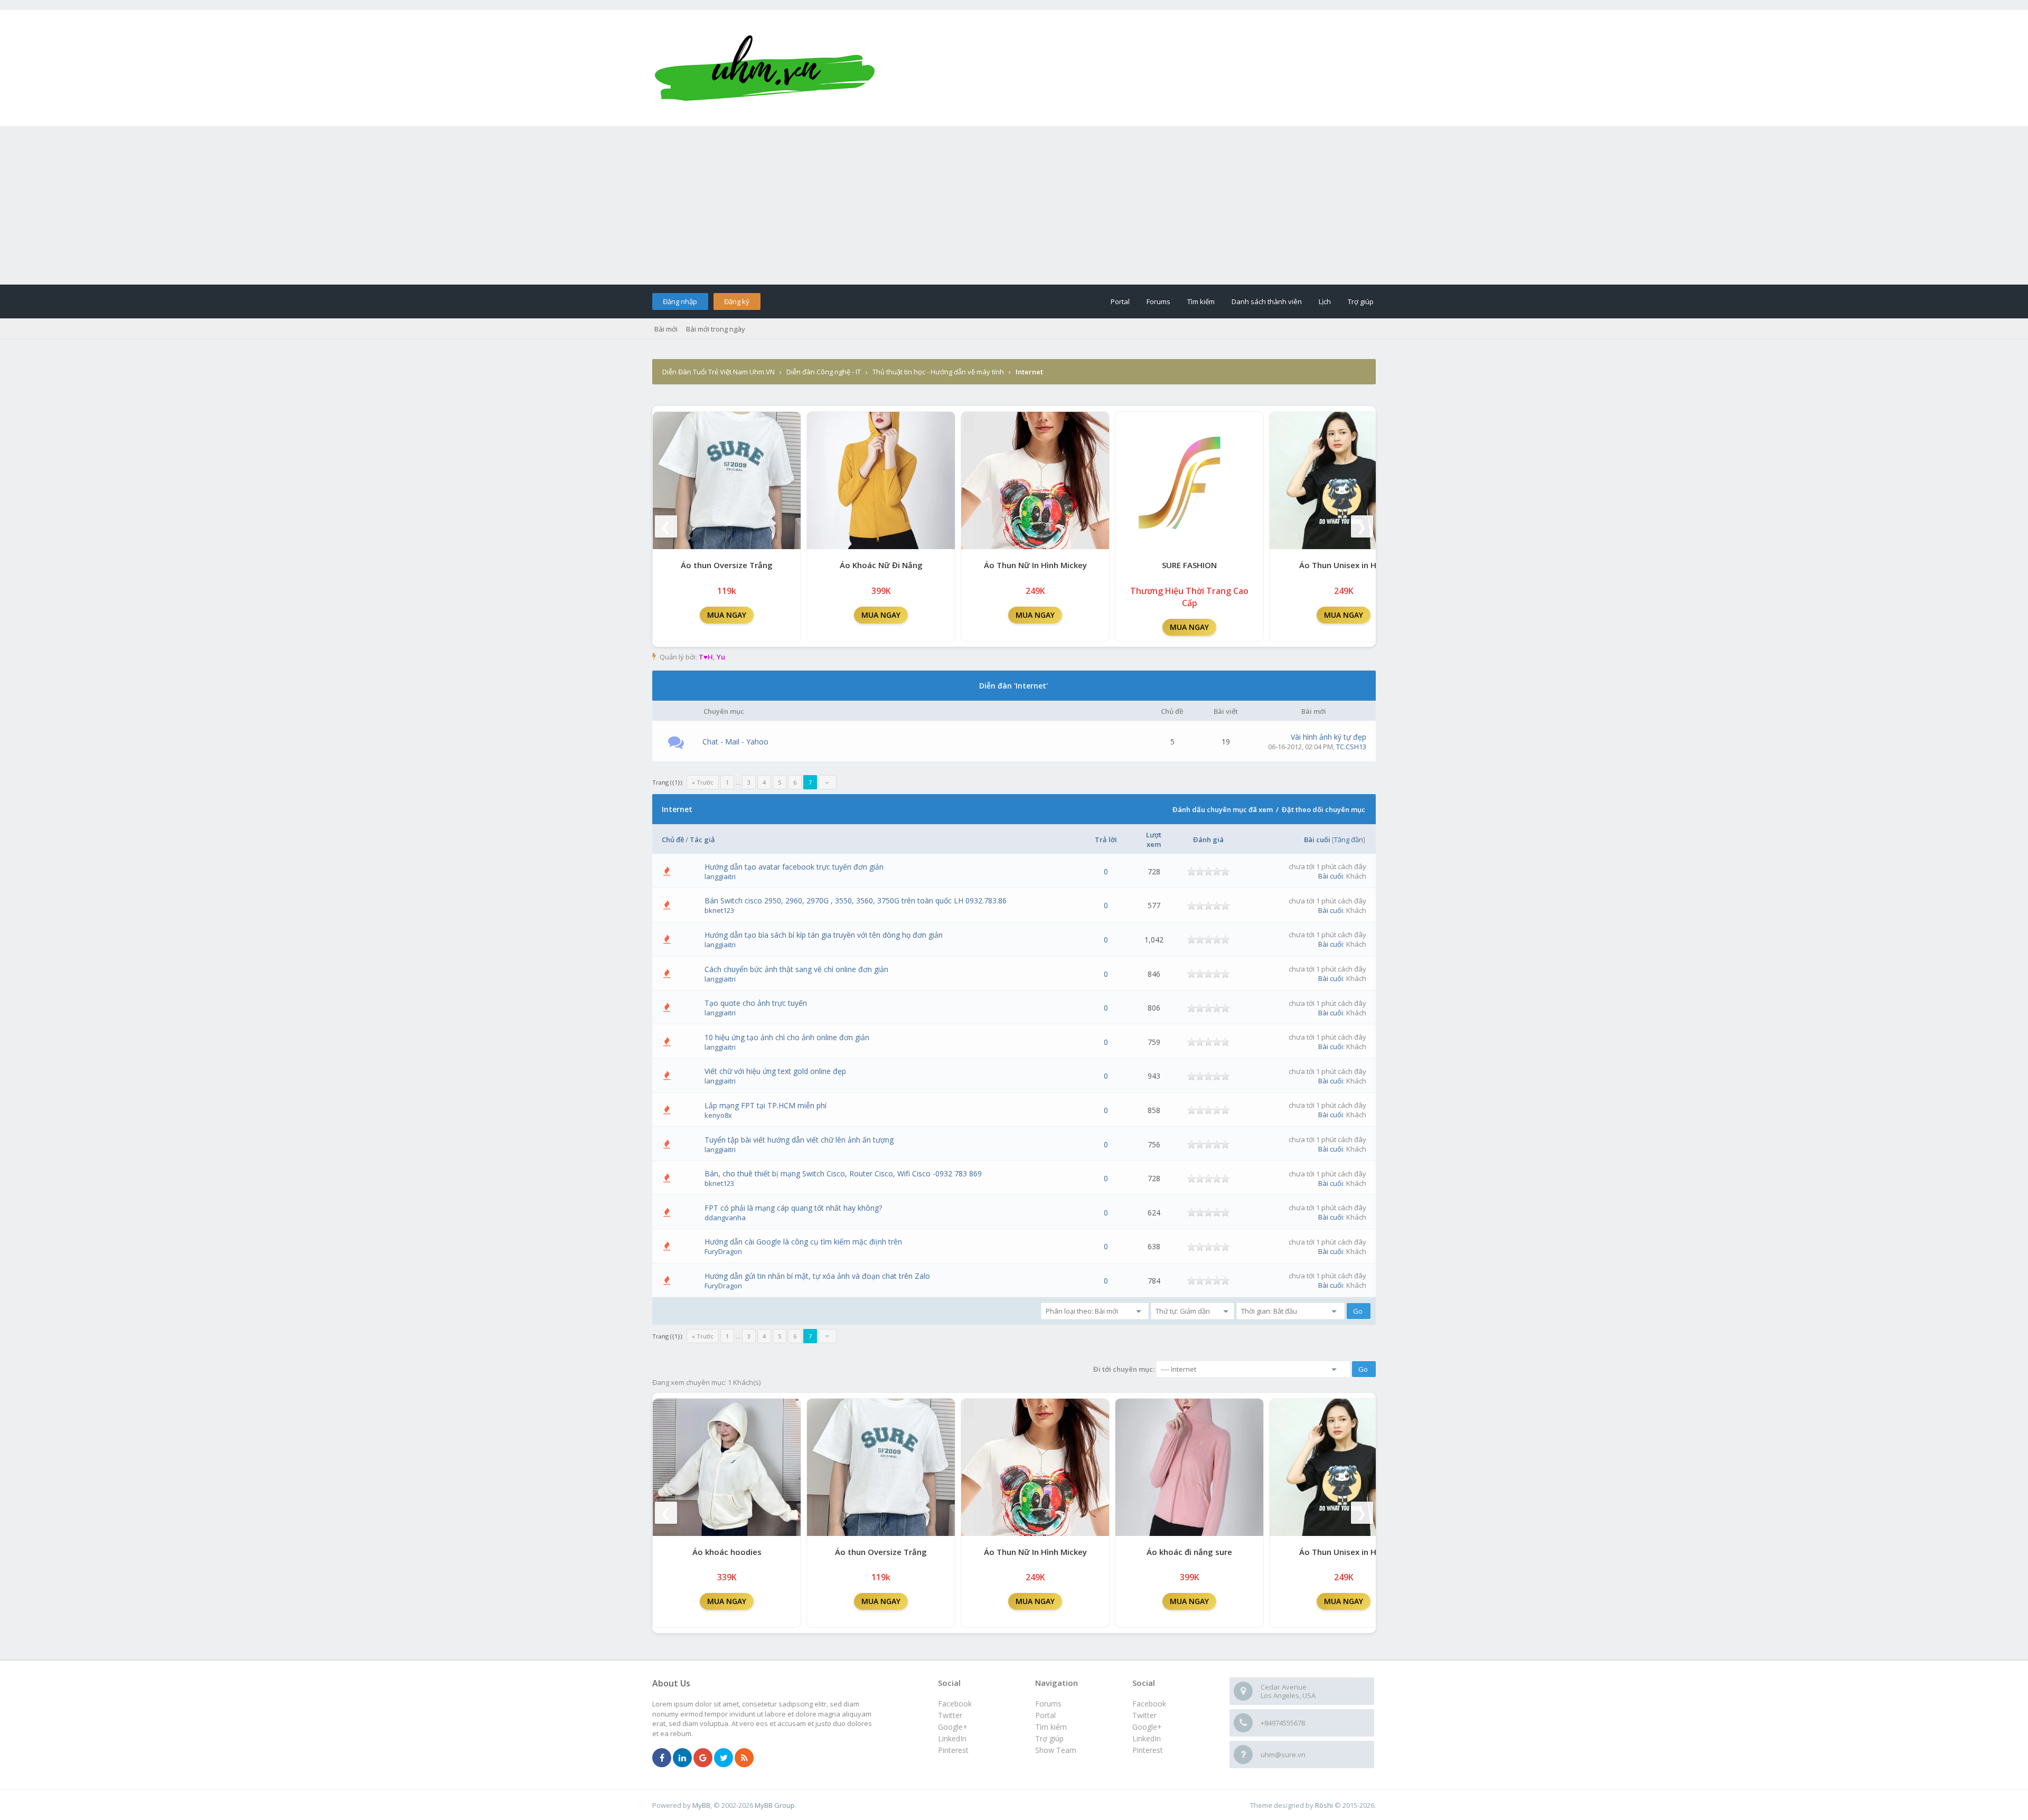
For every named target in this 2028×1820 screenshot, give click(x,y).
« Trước (703, 782)
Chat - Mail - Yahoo (735, 742)
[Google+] (703, 1758)
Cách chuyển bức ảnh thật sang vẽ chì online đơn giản (796, 969)
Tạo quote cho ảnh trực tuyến (756, 1003)
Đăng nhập (680, 301)
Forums (1158, 301)
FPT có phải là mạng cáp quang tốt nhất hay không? (793, 1208)
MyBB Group (775, 1805)
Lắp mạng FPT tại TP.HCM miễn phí (766, 1105)
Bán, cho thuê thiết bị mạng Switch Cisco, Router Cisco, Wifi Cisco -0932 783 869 (843, 1173)
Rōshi (1324, 1805)
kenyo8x (718, 1115)
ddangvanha (725, 1218)
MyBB (701, 1805)
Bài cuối (1317, 840)
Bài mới (666, 329)
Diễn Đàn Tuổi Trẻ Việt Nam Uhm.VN (719, 372)
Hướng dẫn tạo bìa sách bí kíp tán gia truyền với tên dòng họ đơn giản (824, 935)
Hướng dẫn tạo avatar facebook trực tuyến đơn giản (794, 867)
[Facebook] (662, 1758)
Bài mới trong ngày (716, 329)
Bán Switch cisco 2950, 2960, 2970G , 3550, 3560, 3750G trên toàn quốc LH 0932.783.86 (856, 900)
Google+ (1147, 1727)
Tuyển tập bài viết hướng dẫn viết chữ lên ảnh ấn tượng (799, 1140)
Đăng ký (737, 301)
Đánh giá (1208, 840)
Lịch (1325, 301)
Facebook (1149, 1704)
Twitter (1144, 1715)
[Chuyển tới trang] (828, 782)
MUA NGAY (727, 615)
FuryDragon (723, 1251)
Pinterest (1148, 1750)
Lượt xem (1154, 840)
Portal (1120, 301)
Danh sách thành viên (1267, 301)
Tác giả (702, 840)
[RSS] (744, 1758)
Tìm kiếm (1201, 301)
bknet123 (719, 910)
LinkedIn (1147, 1738)
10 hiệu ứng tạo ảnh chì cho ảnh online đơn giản (787, 1037)
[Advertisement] (1014, 205)
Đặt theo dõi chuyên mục (1323, 809)
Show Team (1056, 1750)
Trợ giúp (1361, 301)
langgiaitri (720, 876)
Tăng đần (1349, 840)
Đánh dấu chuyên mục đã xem (1223, 809)
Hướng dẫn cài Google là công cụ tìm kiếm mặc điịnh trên (803, 1242)
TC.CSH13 (1351, 747)
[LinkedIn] (682, 1758)
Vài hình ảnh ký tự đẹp (1328, 737)
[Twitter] (724, 1758)
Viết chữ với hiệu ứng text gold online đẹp (775, 1071)
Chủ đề (673, 840)
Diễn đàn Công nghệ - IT (824, 372)
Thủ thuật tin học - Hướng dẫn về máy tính (938, 372)
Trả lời (1106, 840)
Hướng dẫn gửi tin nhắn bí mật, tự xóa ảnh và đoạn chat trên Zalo (817, 1276)
